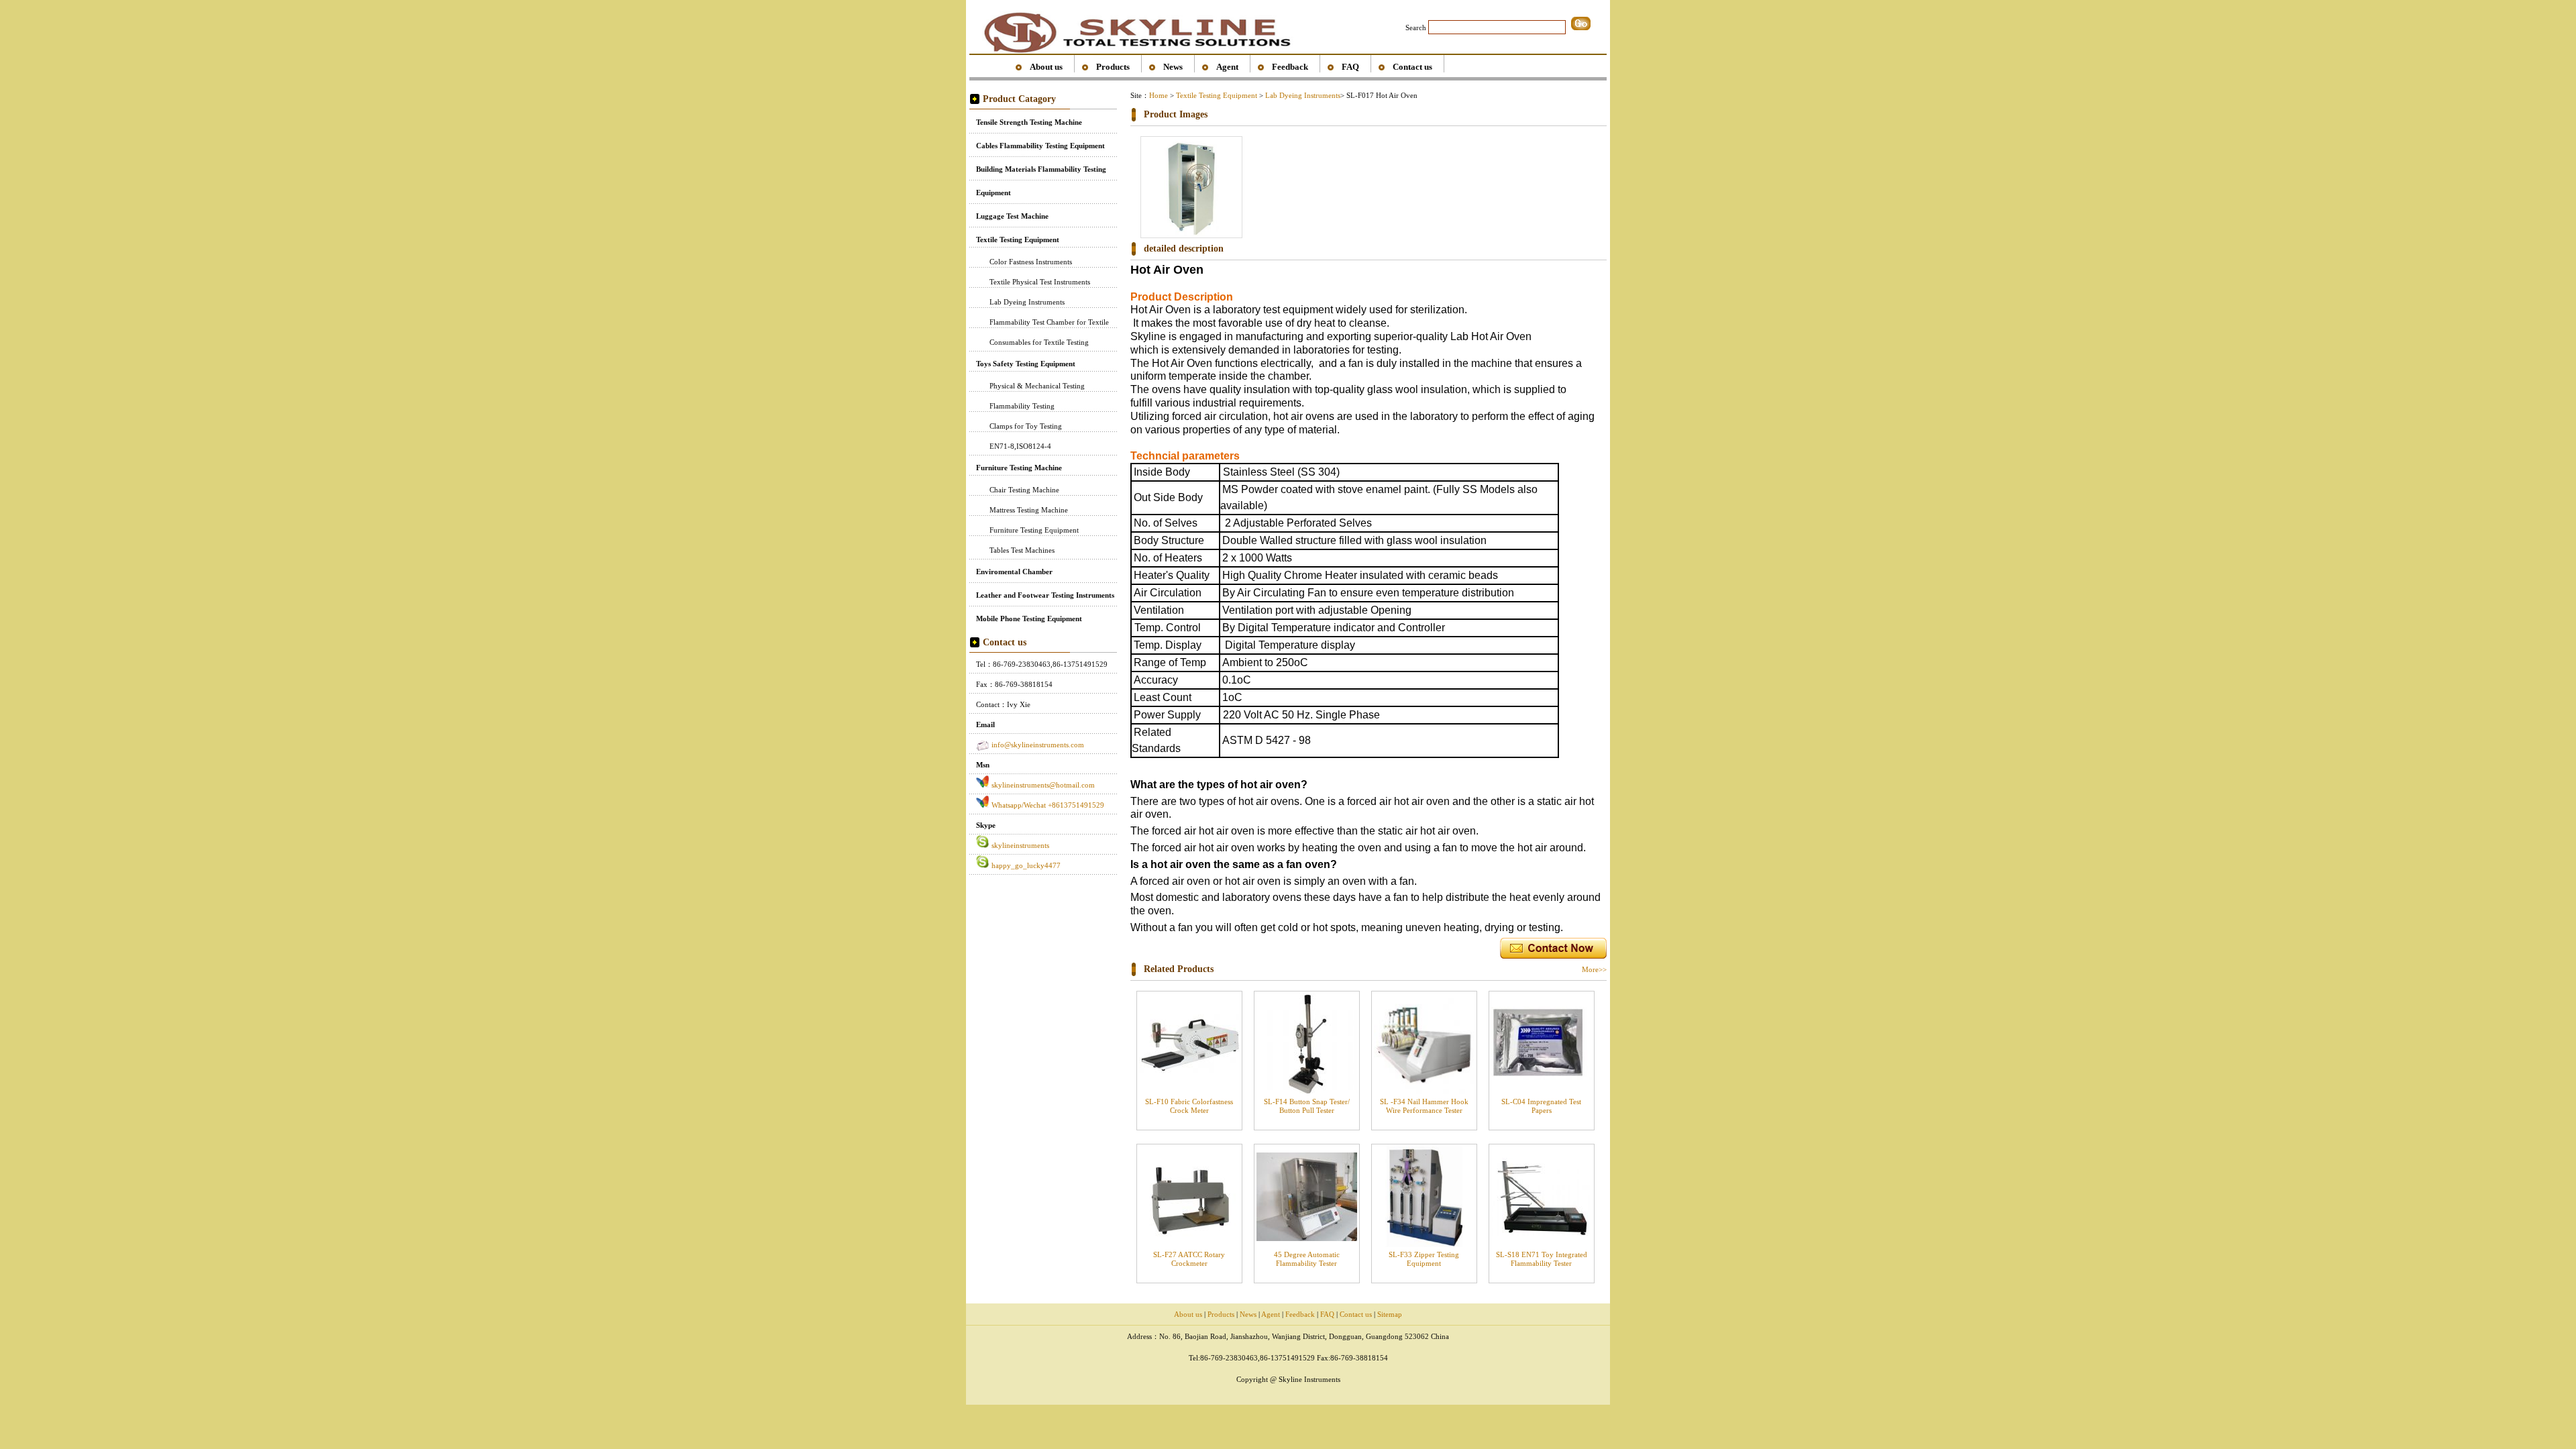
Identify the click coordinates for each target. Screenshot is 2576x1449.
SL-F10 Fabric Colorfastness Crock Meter (1189, 1106)
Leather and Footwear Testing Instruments (1045, 595)
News (1173, 67)
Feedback (1290, 67)
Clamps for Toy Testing (1026, 426)
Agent (1227, 67)
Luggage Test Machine (1012, 216)
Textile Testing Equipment (1018, 239)
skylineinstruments (1020, 845)
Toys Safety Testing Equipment (1026, 364)
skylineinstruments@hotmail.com (1043, 785)
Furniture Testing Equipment (1034, 530)
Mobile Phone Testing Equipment (1029, 619)
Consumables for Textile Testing (1039, 342)
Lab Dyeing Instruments (1027, 302)
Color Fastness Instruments (1031, 262)
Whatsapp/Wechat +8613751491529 (1048, 805)
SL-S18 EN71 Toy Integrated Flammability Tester (1542, 1259)
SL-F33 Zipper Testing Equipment (1424, 1259)
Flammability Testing (1022, 406)
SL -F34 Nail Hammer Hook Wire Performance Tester (1424, 1106)
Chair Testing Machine (1024, 490)
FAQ (1350, 67)
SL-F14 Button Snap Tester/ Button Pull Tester (1307, 1106)
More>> (1594, 969)
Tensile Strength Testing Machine (1029, 122)
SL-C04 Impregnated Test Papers (1541, 1106)
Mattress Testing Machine (1029, 510)
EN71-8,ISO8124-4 (1020, 446)
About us (1046, 67)
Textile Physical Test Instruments (1040, 282)
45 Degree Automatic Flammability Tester (1307, 1259)
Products (1113, 67)
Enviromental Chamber (1014, 572)
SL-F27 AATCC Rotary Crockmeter (1189, 1259)
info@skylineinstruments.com (1038, 745)
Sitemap (1390, 1314)
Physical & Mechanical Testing (1037, 386)
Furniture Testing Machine (1019, 468)
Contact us (1412, 67)
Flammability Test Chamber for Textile (1049, 322)
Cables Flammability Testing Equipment (1040, 146)
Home (1159, 95)
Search (1416, 28)
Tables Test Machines (1022, 550)
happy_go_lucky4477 (1026, 865)
